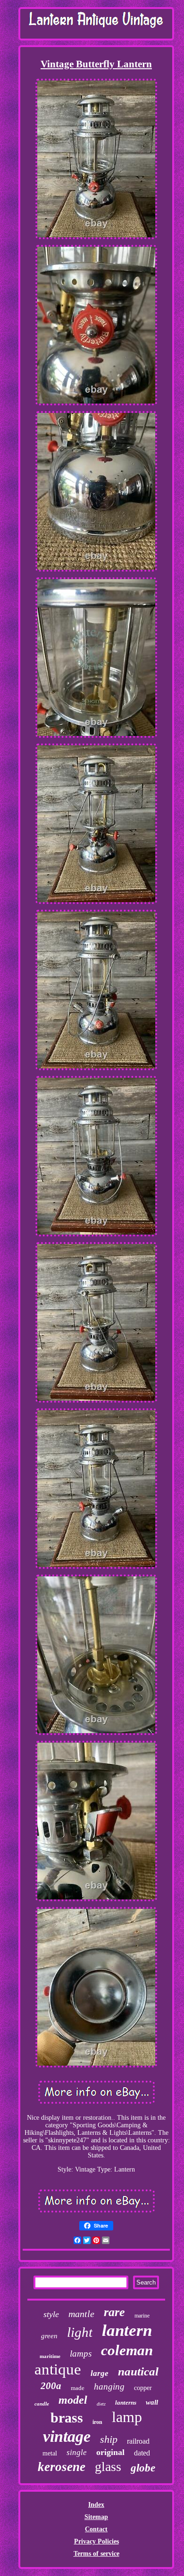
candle (42, 2404)
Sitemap (96, 2517)
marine (142, 2316)
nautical (138, 2371)
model (73, 2400)
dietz (101, 2404)
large (100, 2373)
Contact (96, 2529)
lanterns (126, 2402)
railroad (138, 2441)
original (110, 2452)
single (77, 2452)
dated (142, 2453)
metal (50, 2453)
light (80, 2332)
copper (143, 2388)
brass (67, 2418)
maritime (50, 2356)
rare (114, 2312)
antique (58, 2369)
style (51, 2314)
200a (51, 2386)
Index (96, 2505)
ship (109, 2439)
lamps (81, 2354)
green (49, 2336)
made (78, 2388)
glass (108, 2467)
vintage (67, 2436)
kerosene (62, 2467)
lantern (127, 2330)
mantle (81, 2314)
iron (97, 2422)
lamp (127, 2417)
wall (152, 2402)
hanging (109, 2386)
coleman (127, 2350)
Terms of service (96, 2554)
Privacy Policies (96, 2541)
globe (143, 2468)
